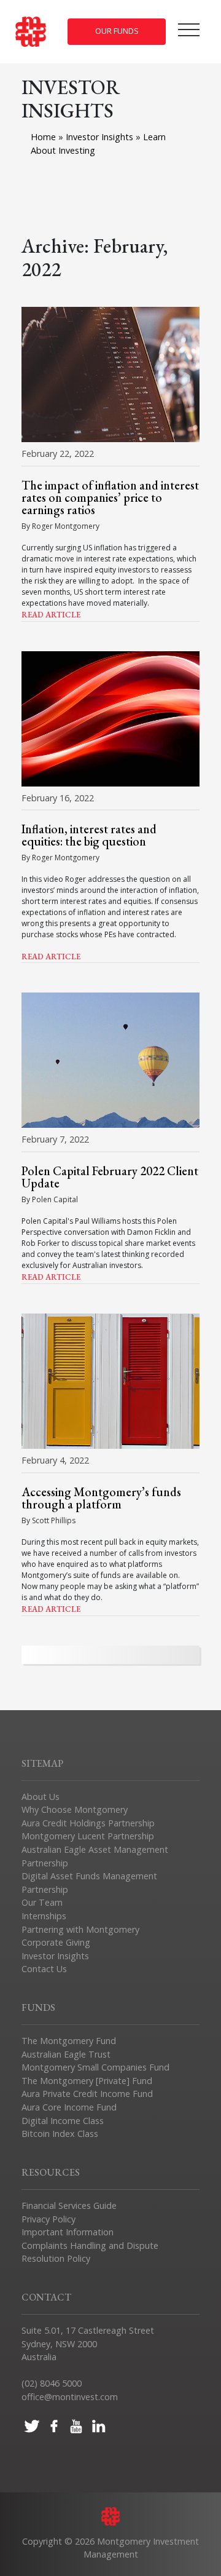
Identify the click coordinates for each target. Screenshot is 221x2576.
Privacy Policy (48, 2219)
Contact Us (44, 1969)
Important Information (68, 2232)
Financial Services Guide (69, 2205)
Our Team (42, 1902)
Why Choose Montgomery (75, 1809)
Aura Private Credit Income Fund (87, 2094)
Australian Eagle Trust (66, 2054)
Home (43, 137)
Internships (44, 1916)
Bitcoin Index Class (60, 2134)
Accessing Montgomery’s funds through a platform (101, 1498)
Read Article (51, 615)
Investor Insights (101, 137)
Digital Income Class (63, 2121)
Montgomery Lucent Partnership (88, 1836)
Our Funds (117, 31)
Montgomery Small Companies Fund (95, 2067)
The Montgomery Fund (69, 2041)
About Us (41, 1797)
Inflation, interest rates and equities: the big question (89, 835)
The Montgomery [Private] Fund (87, 2081)
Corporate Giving (56, 1942)
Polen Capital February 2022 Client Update (110, 1177)
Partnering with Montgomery (80, 1929)
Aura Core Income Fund (69, 2107)
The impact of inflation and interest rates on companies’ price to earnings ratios (110, 497)
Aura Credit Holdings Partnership (88, 1823)
